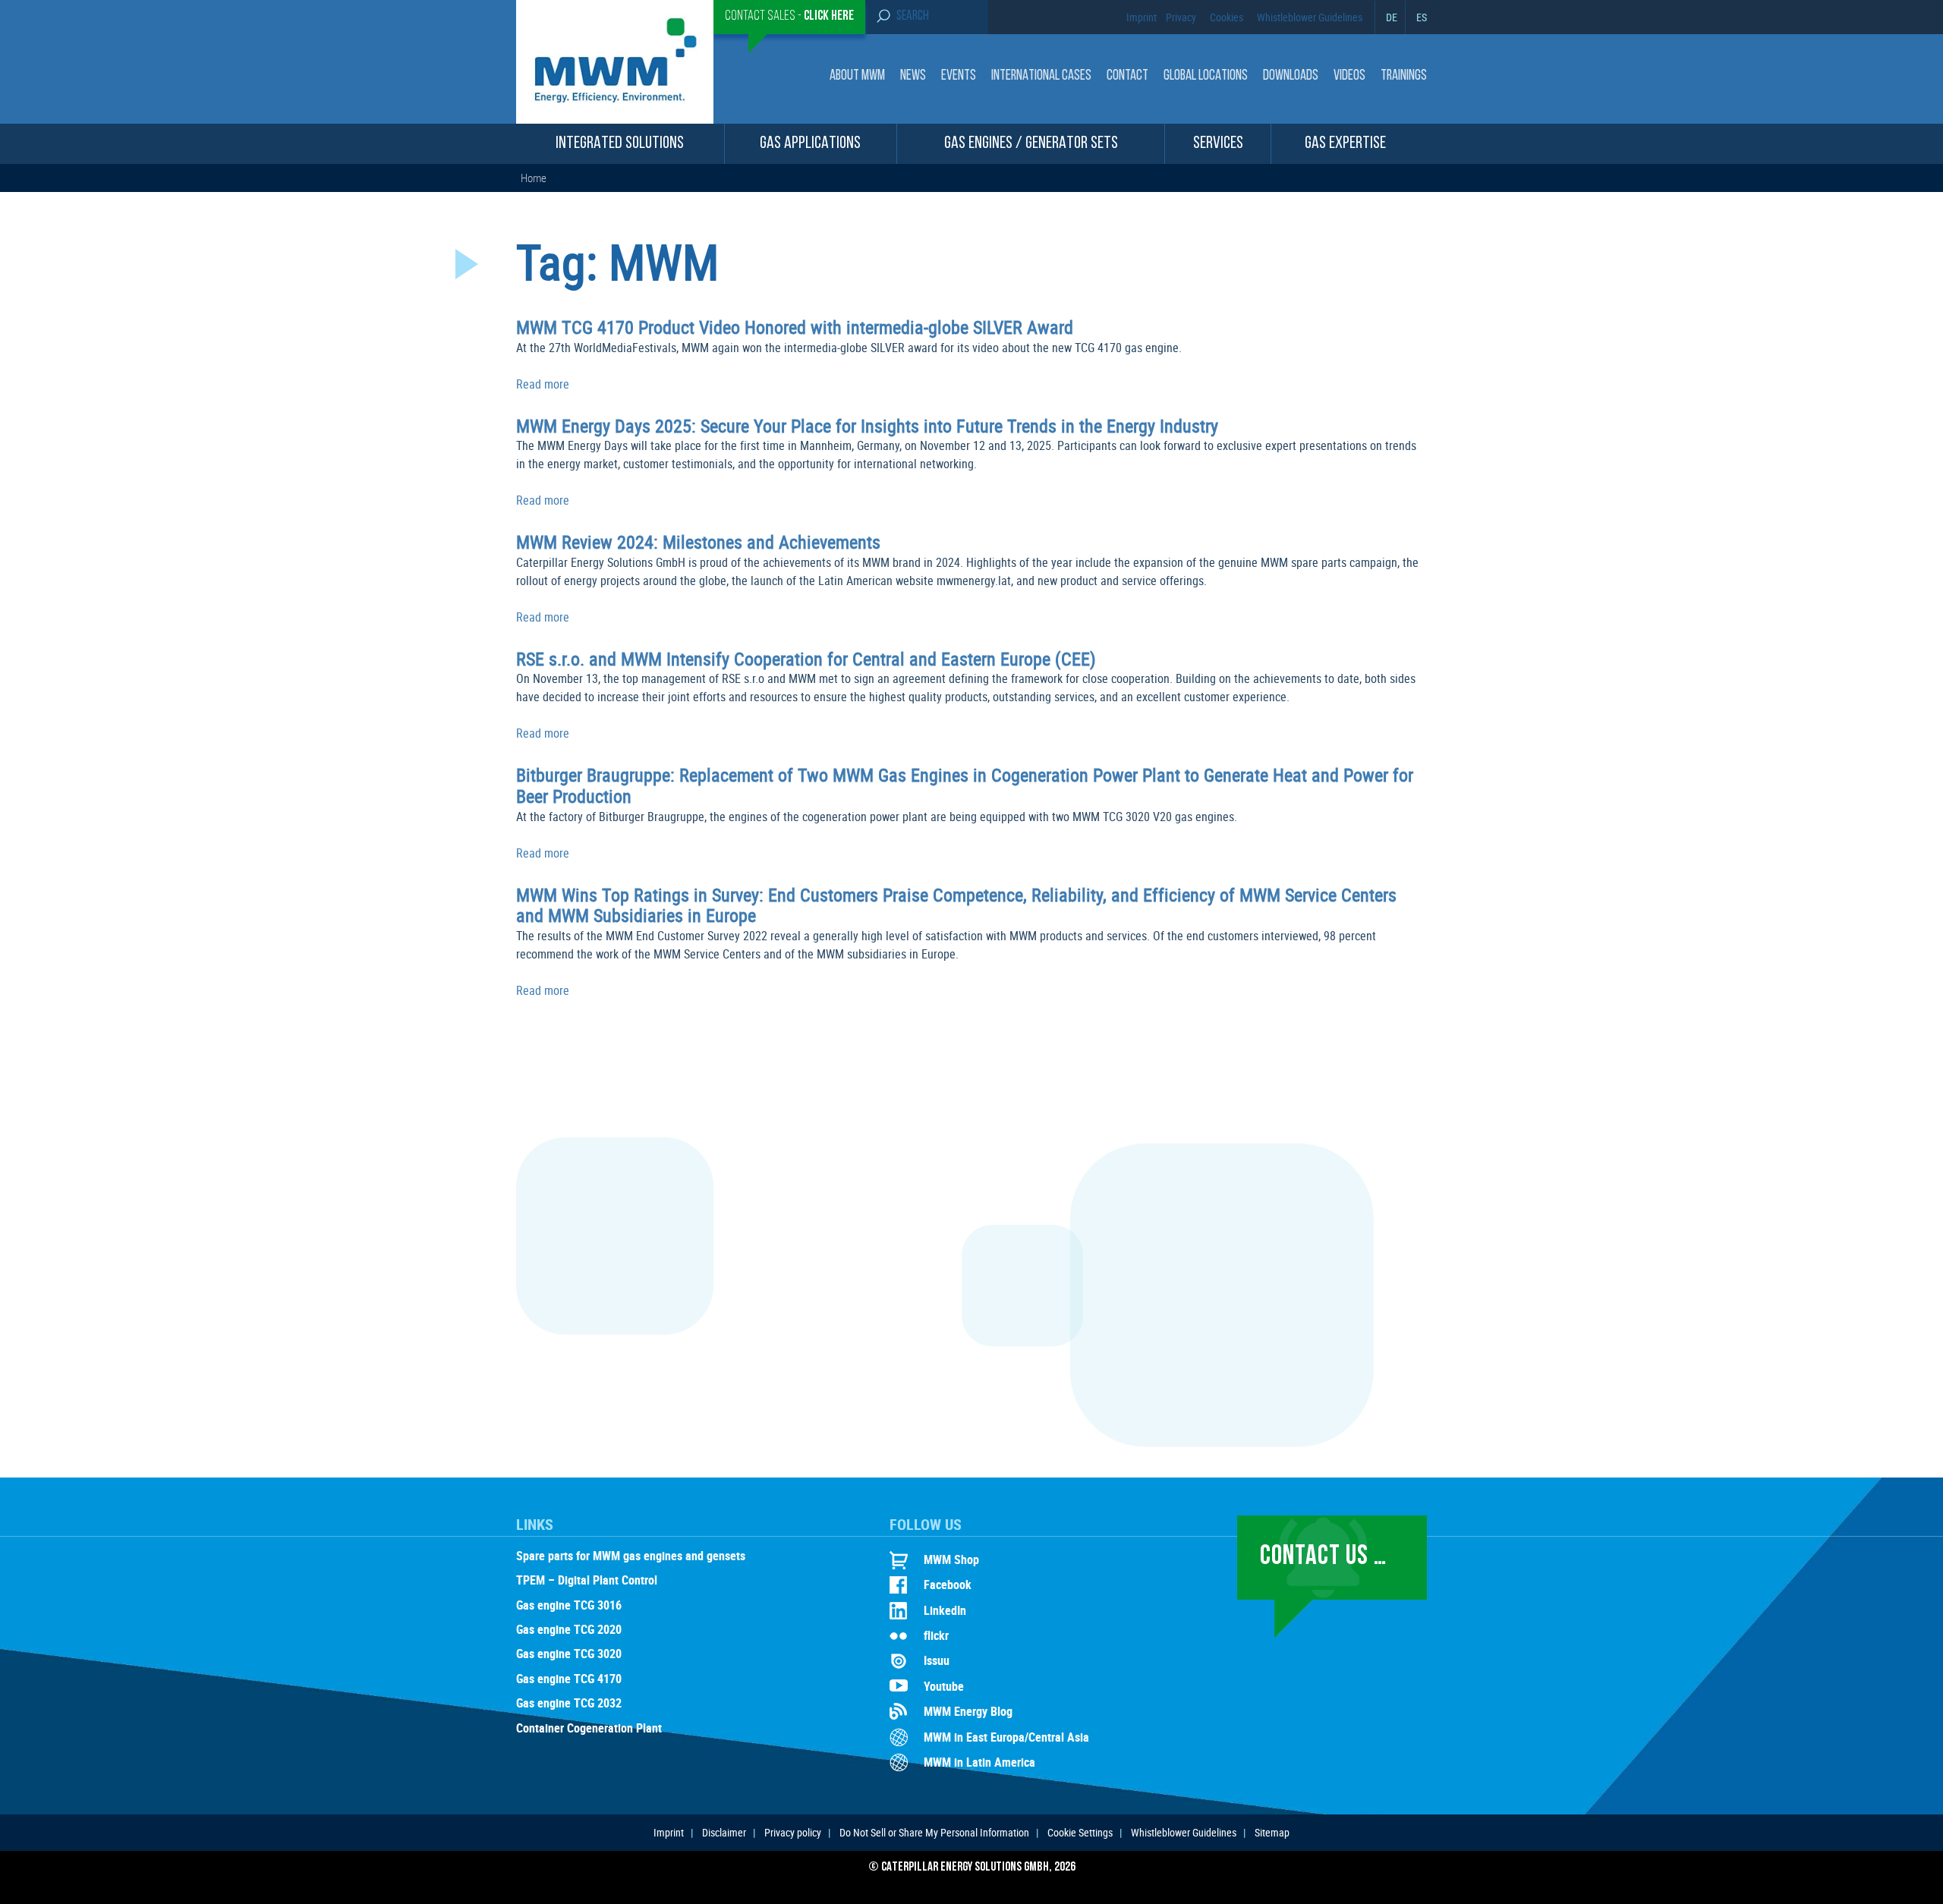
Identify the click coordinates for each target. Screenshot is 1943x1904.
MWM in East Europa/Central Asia (1006, 1737)
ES (1422, 17)
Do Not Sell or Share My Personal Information (934, 1832)
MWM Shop (951, 1559)
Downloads (1291, 76)
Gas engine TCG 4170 (569, 1679)
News (913, 76)
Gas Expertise (1345, 144)
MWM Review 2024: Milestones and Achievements (698, 542)
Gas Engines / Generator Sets (1031, 144)
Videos (1349, 76)
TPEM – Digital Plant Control (587, 1581)
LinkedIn (945, 1610)
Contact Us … (1323, 1557)
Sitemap (1272, 1832)
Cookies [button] (1227, 17)
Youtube (944, 1686)
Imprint (1142, 17)
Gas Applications (810, 144)
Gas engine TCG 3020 (569, 1654)
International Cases (1041, 76)
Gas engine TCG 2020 (569, 1630)
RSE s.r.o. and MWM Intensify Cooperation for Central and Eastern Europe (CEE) (806, 659)
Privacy (1181, 17)
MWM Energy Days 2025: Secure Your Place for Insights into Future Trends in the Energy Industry (867, 426)
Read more (543, 384)
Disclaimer (724, 1832)
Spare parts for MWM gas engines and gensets (631, 1556)
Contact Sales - (789, 17)
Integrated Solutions (620, 144)
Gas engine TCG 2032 (569, 1704)
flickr (936, 1635)
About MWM (857, 76)
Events (959, 76)
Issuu (937, 1660)
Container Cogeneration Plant (589, 1729)
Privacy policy (793, 1832)
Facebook (948, 1585)
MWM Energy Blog (968, 1711)
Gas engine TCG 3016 (569, 1606)
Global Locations (1206, 76)
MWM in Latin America (979, 1762)
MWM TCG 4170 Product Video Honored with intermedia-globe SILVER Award (795, 327)
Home (534, 178)
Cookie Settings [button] (1080, 1832)
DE (1392, 17)
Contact (1127, 76)
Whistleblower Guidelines (1310, 17)
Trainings (1404, 76)
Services (1218, 144)
